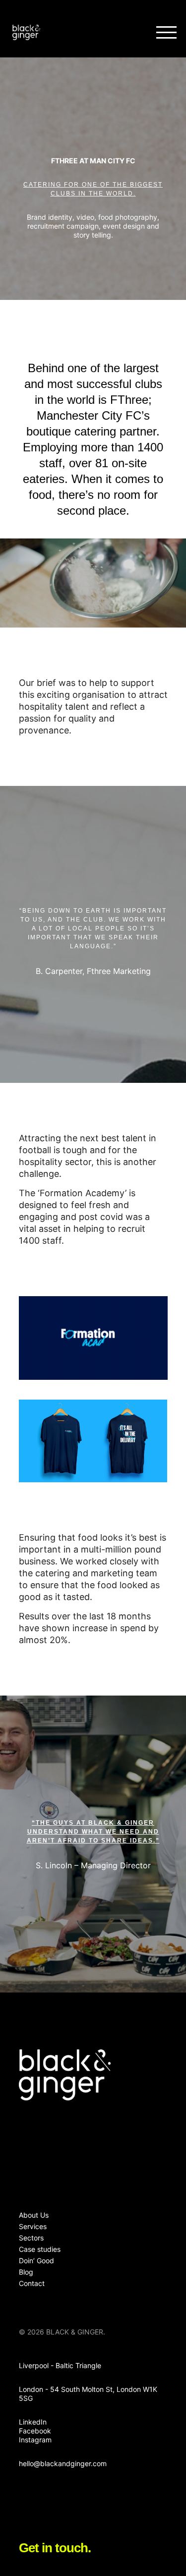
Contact (32, 2283)
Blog (26, 2272)
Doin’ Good (36, 2260)
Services (33, 2226)
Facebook (35, 2431)
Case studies (40, 2249)
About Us (34, 2215)
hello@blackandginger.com (63, 2463)
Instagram (35, 2440)
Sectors (31, 2238)
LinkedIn (33, 2422)
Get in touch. (55, 2548)
